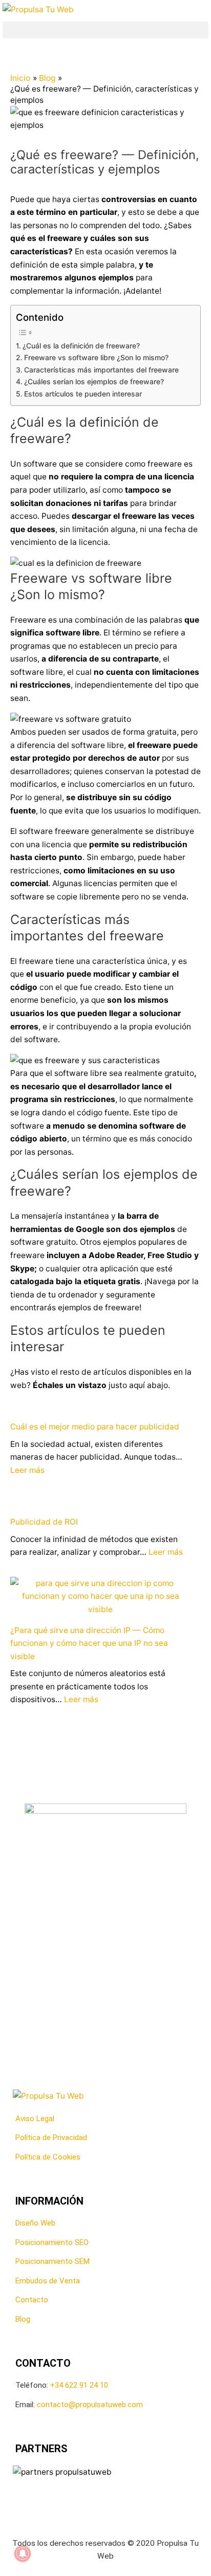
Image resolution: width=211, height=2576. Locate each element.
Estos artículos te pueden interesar (83, 394)
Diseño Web (35, 2223)
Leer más (27, 1470)
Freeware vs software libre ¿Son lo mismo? (96, 357)
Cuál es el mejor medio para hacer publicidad (95, 1427)
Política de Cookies (48, 2157)
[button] (105, 30)
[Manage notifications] (23, 2553)
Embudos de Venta (48, 2281)
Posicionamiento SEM (52, 2261)
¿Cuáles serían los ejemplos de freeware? (94, 381)
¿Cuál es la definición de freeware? (81, 346)
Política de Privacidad (51, 2138)
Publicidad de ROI (44, 1522)
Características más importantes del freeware (101, 370)
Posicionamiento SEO (52, 2242)
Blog (23, 2319)
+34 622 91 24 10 (79, 2385)
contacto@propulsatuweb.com (90, 2405)
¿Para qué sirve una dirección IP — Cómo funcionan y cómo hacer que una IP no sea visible (89, 1643)
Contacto (32, 2300)
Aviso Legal (35, 2119)
